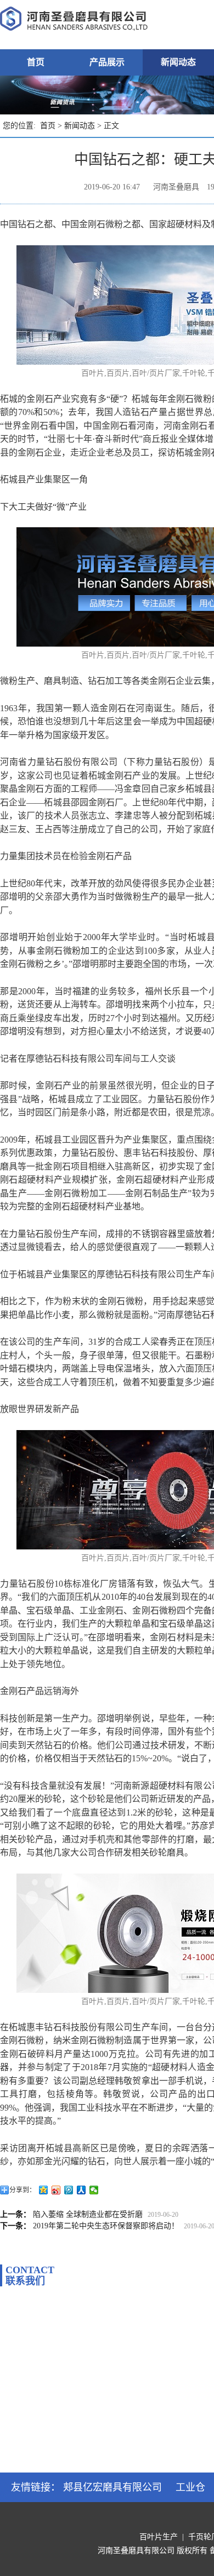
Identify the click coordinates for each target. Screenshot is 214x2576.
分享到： (22, 2190)
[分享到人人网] (81, 2190)
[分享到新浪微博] (56, 2190)
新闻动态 (178, 62)
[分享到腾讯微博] (69, 2190)
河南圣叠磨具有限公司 (136, 2551)
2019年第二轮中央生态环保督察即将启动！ (106, 2226)
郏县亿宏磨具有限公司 (112, 2487)
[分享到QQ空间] (44, 2190)
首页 (36, 62)
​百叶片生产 (159, 2537)
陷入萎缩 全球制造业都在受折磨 (88, 2214)
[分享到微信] (94, 2190)
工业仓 (190, 2487)
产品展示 (107, 62)
